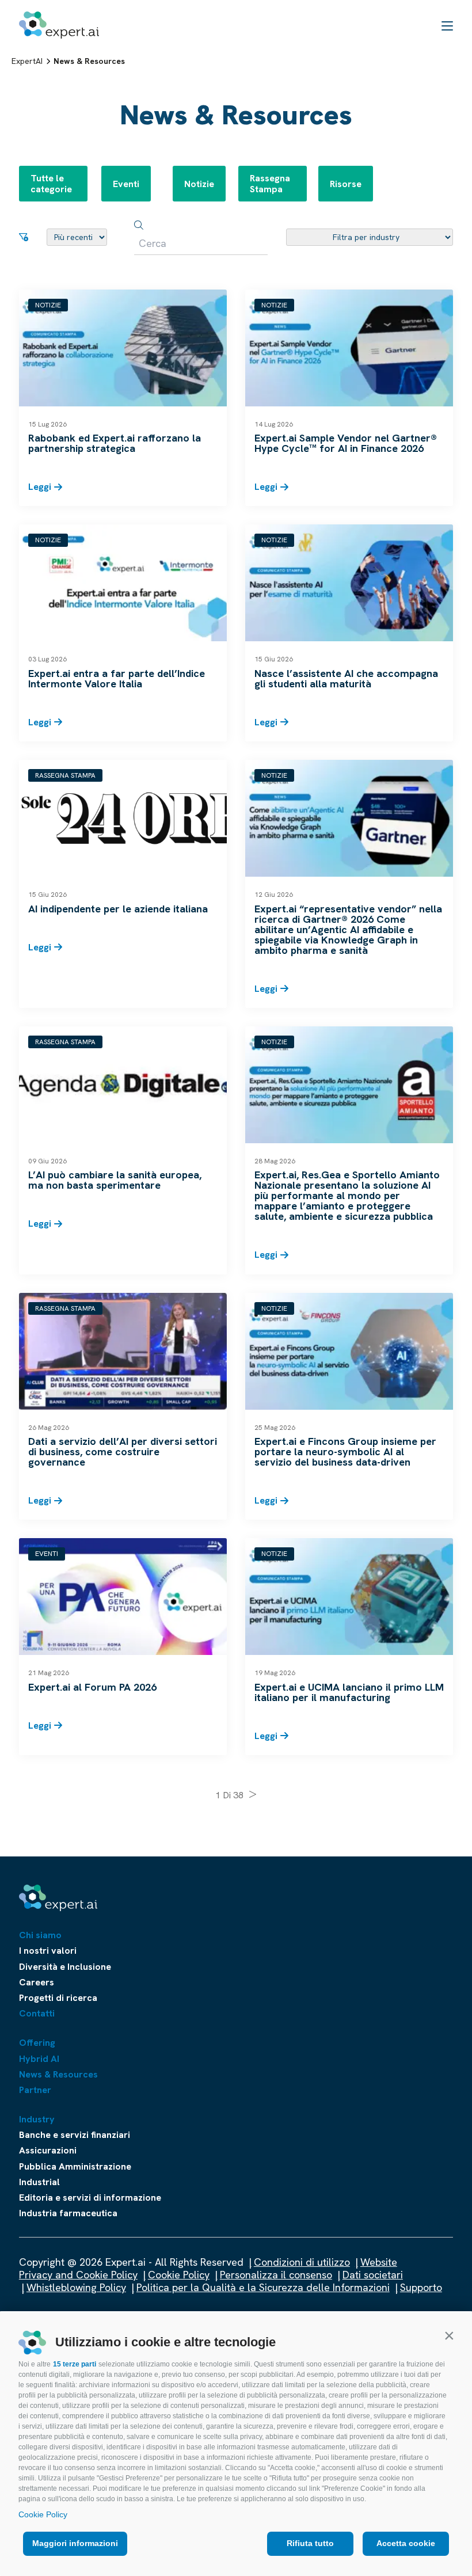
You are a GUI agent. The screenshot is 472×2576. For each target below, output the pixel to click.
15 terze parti (75, 2364)
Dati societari (373, 2275)
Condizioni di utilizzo (302, 2262)
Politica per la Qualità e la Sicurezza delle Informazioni (263, 2287)
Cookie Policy (43, 2514)
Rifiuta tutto (310, 2543)
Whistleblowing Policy (76, 2287)
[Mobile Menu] (447, 25)
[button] (449, 2335)
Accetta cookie (406, 2543)
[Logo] (59, 25)
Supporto (421, 2287)
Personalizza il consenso (276, 2275)
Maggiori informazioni (75, 2543)
